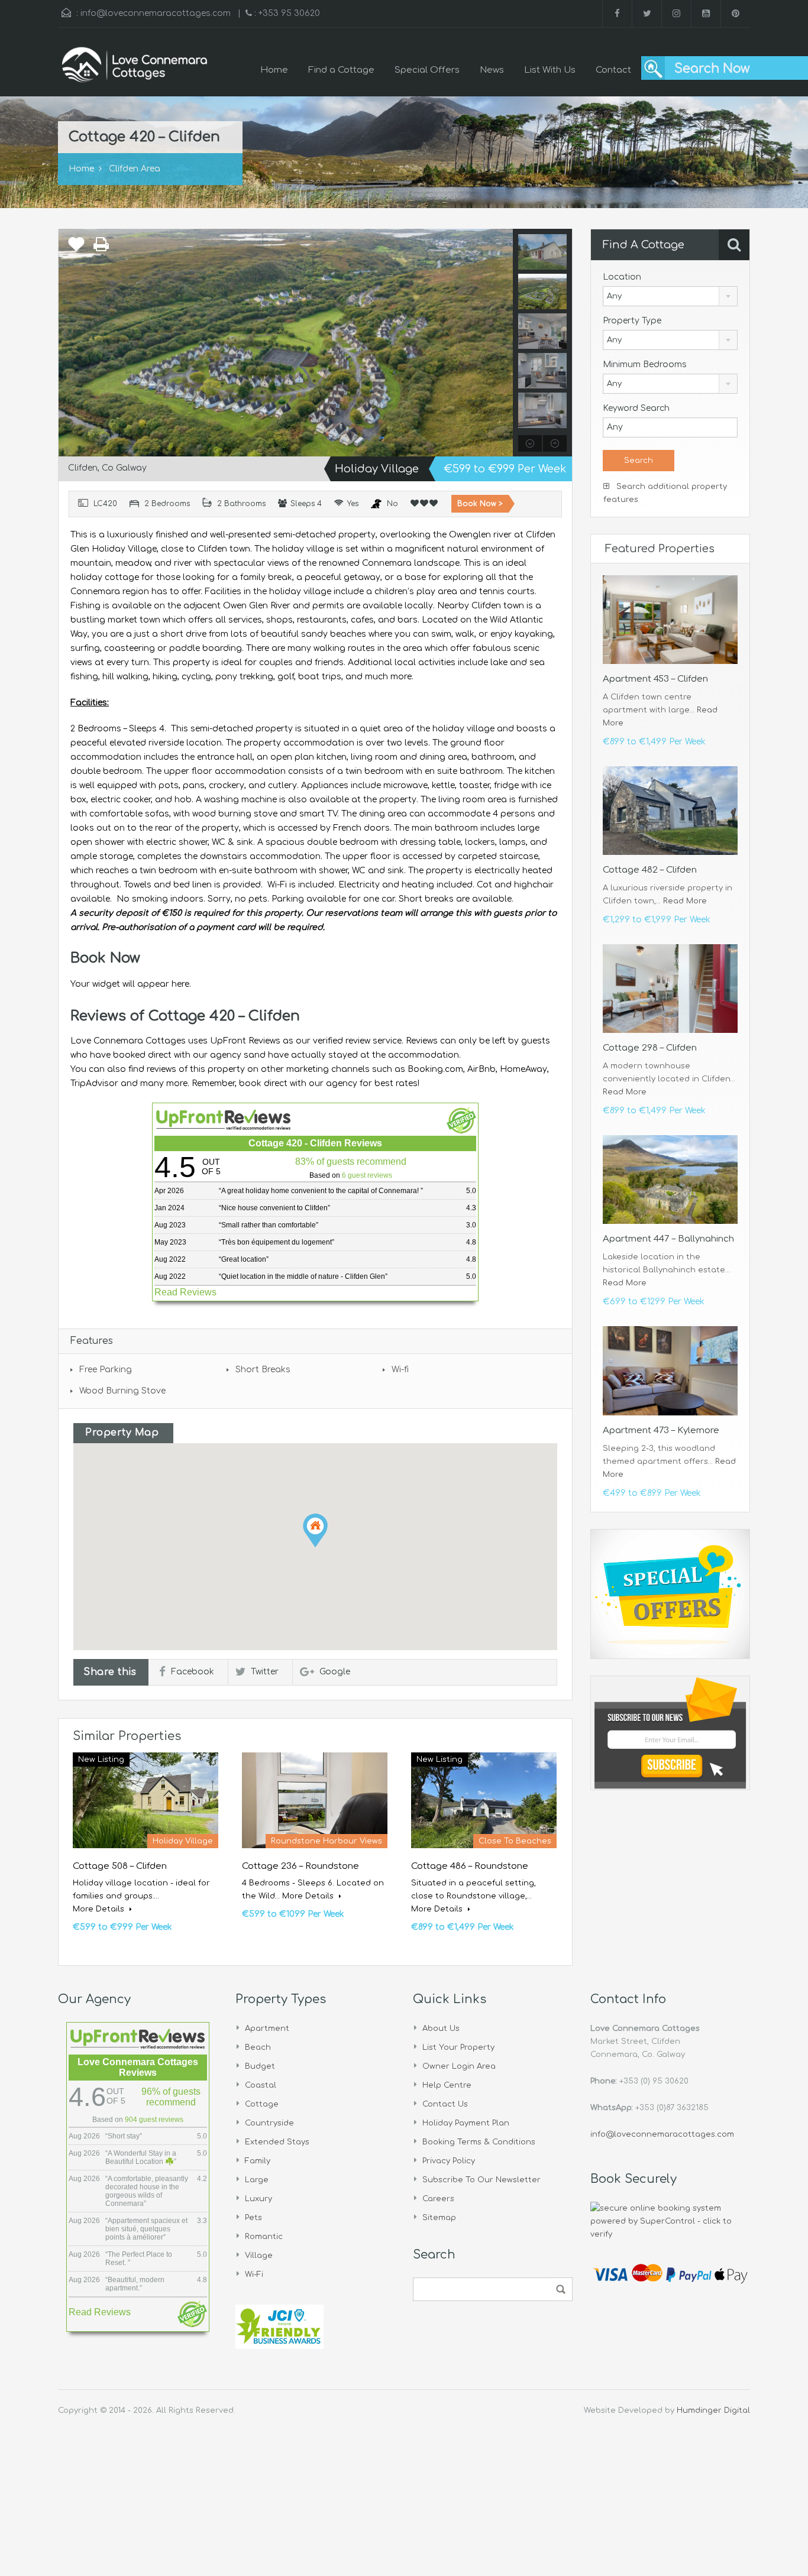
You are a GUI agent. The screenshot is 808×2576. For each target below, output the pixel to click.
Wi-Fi (254, 2274)
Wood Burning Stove (122, 1391)
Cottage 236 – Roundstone (300, 1866)
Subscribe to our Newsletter (481, 2180)
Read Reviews (185, 1292)
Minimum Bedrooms (645, 364)
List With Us (550, 70)
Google (335, 1672)
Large (257, 2180)
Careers (438, 2199)
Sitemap (439, 2218)
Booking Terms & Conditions (479, 2142)
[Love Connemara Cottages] (135, 71)
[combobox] (670, 296)
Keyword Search (636, 408)
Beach (258, 2047)
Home (274, 70)
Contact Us (445, 2104)
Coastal (261, 2085)
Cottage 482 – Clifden (650, 870)
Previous (69, 342)
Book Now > (480, 504)
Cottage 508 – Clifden (120, 1866)
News (492, 70)
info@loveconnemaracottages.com (156, 13)
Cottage (262, 2104)
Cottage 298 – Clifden (650, 1048)
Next (502, 342)
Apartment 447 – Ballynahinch (668, 1239)
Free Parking (106, 1370)
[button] (315, 1530)
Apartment (267, 2029)
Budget (260, 2066)
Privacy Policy (449, 2161)
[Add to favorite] (76, 247)
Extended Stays (277, 2142)
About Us (441, 2029)
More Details (100, 1909)
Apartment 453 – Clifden (655, 679)
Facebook (193, 1672)
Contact (613, 70)
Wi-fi (400, 1370)
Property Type (632, 321)
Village (259, 2256)
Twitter (265, 1672)
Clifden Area (135, 169)
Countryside (269, 2123)
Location (622, 277)
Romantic (264, 2237)
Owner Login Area (459, 2066)
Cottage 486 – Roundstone (470, 1866)
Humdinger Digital (713, 2410)
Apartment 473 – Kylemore (661, 1430)
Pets (253, 2218)
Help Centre (447, 2085)
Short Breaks (263, 1370)
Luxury (258, 2199)
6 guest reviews (367, 1175)
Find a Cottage (341, 70)
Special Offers (427, 70)
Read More (685, 901)
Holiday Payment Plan (466, 2123)
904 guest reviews (154, 2120)
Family (258, 2161)
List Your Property (458, 2047)
